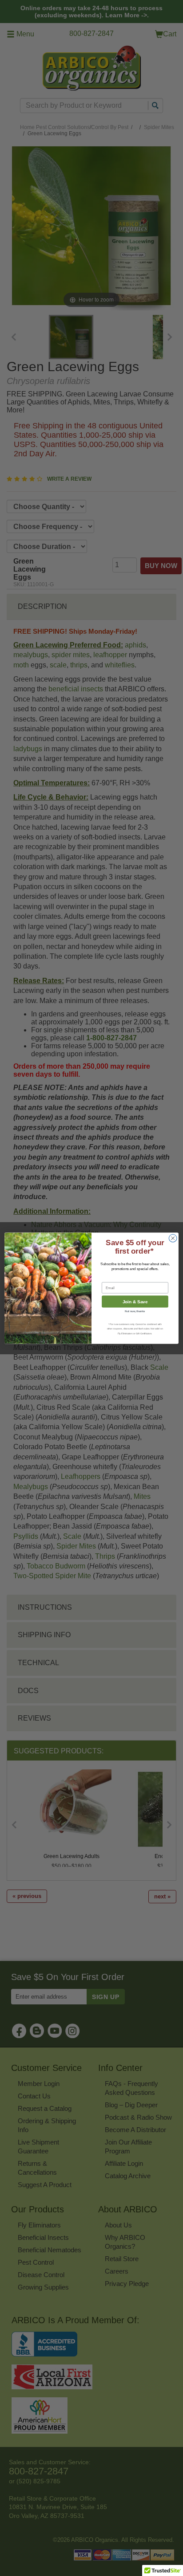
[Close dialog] (173, 1238)
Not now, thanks (135, 1311)
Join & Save (135, 1301)
